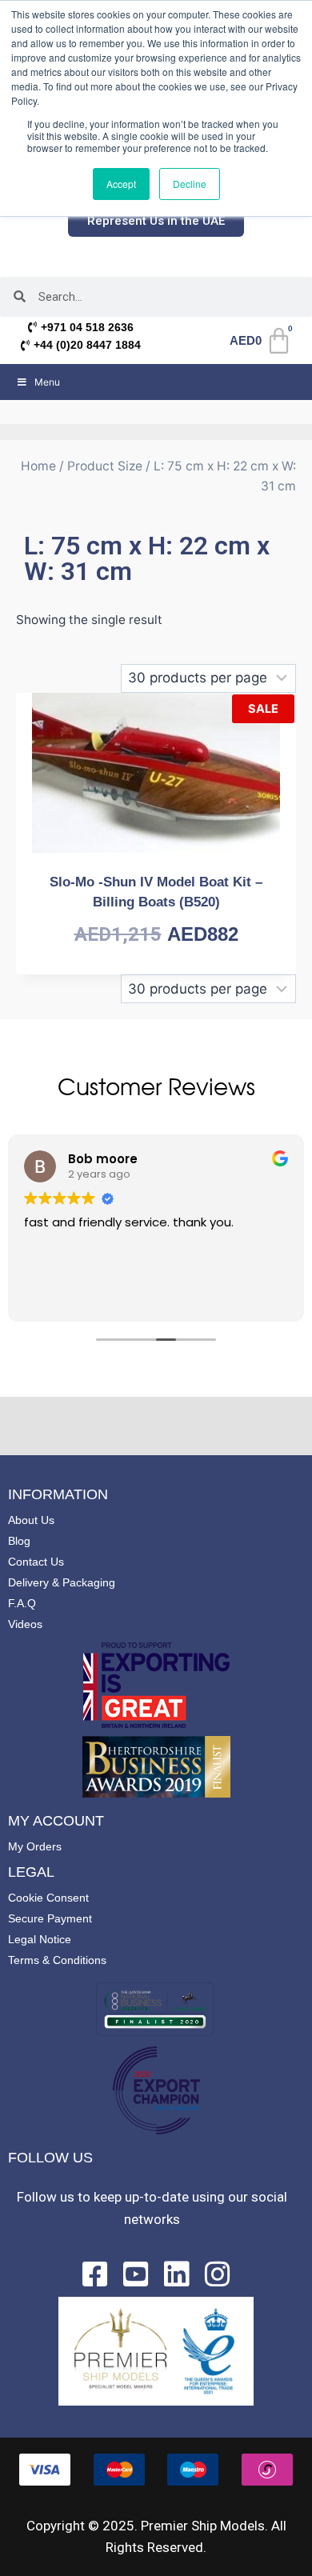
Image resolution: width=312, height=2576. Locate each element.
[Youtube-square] (136, 2274)
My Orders (35, 1846)
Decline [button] (190, 184)
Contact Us (36, 1562)
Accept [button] (121, 184)
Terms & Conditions (57, 1960)
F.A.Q (22, 1603)
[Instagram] (218, 2274)
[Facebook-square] (95, 2274)
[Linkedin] (177, 2274)
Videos (25, 1624)
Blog (19, 1541)
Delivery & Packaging (62, 1582)
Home (38, 466)
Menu (47, 382)
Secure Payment (50, 1918)
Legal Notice (40, 1939)
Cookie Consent (48, 1898)
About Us (31, 1520)
